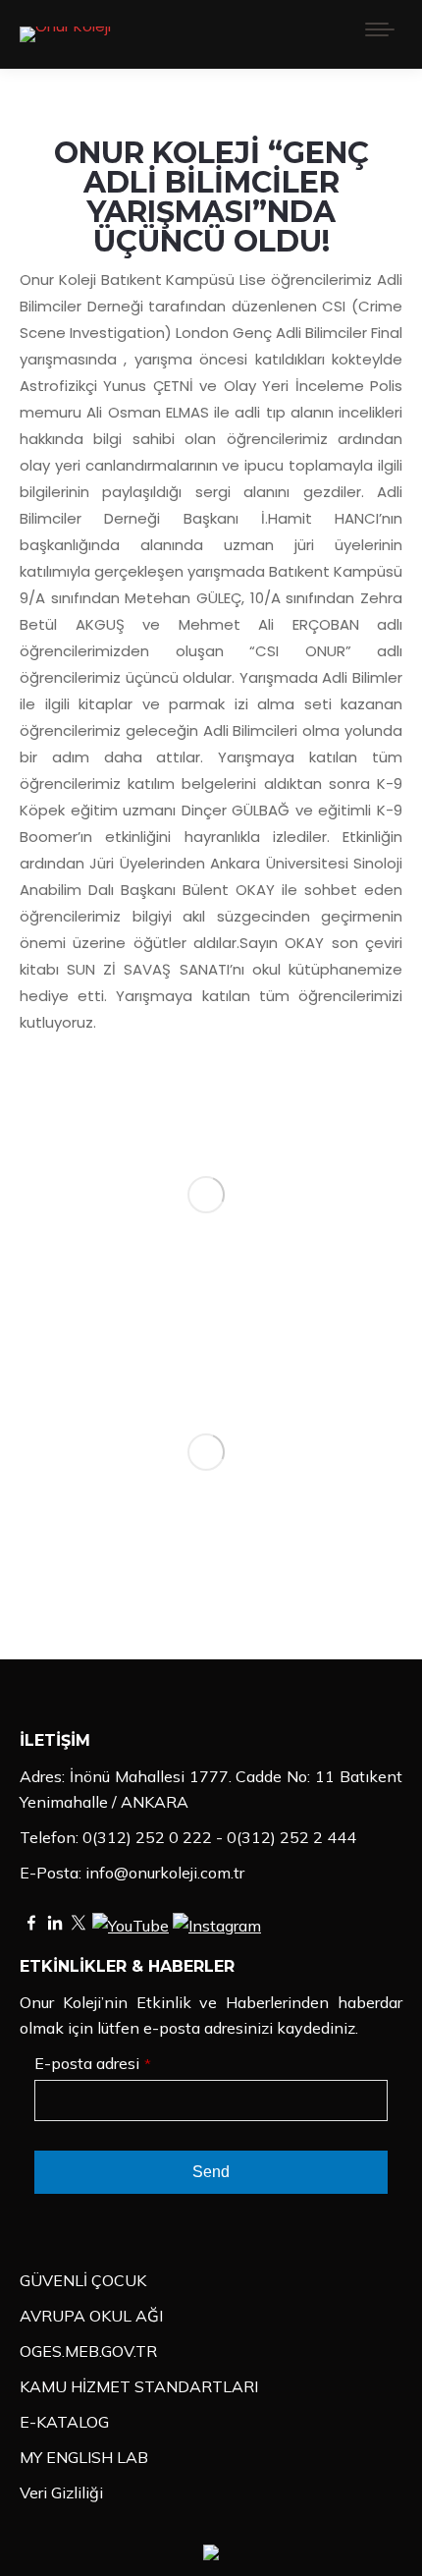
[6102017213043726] (206, 1195)
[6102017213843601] (206, 1452)
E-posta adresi (93, 2063)
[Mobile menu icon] (380, 35)
